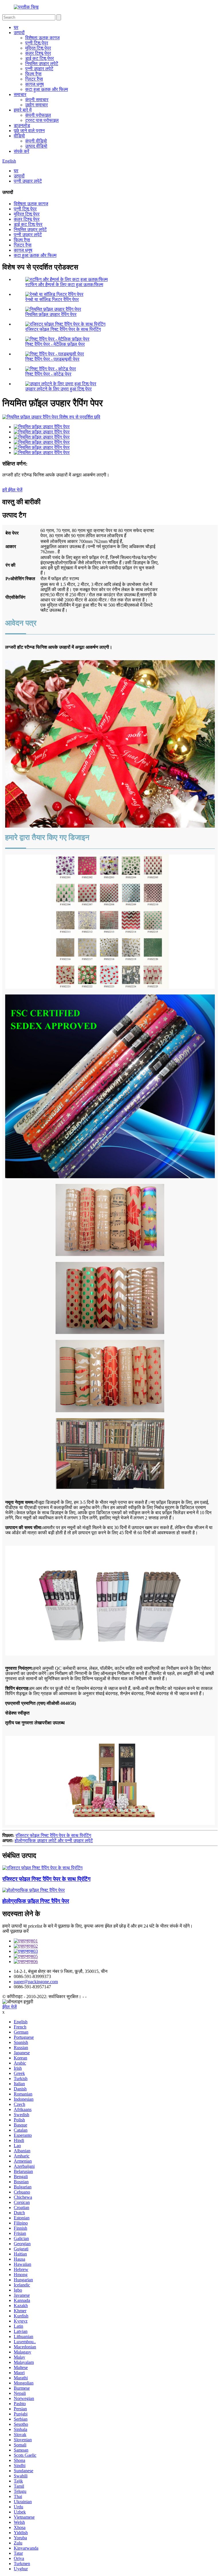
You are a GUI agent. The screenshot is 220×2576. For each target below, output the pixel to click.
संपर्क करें (21, 151)
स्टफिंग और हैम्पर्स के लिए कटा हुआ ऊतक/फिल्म (64, 285)
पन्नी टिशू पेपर (37, 43)
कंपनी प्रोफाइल (38, 115)
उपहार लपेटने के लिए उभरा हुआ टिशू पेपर (58, 389)
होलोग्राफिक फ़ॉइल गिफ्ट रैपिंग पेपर (36, 1901)
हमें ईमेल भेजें (12, 490)
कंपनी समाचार (37, 100)
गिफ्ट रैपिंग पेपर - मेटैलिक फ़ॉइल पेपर (55, 344)
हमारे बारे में (23, 110)
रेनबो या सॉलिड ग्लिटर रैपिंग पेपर (52, 299)
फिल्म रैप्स (33, 74)
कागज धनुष (35, 84)
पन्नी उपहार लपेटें (39, 69)
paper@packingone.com (36, 1982)
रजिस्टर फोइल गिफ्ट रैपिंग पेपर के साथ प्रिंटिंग (63, 329)
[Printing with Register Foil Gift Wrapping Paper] (42, 1868)
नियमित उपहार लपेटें (42, 63)
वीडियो (19, 136)
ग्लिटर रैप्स (34, 79)
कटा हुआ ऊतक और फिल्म (47, 89)
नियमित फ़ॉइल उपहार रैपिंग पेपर (51, 314)
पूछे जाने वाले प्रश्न (29, 131)
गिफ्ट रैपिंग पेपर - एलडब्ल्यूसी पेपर (52, 359)
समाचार (20, 94)
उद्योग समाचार (37, 105)
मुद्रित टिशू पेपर (38, 48)
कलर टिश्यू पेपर (38, 53)
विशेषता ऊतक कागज (42, 38)
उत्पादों (19, 33)
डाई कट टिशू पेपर (40, 58)
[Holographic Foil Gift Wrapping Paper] (34, 1890)
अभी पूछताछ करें (15, 1931)
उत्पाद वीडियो (36, 146)
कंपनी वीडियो (36, 141)
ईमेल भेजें (9, 2007)
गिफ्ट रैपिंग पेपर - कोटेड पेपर (48, 374)
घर (16, 27)
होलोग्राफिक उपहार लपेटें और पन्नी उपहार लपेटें (54, 1841)
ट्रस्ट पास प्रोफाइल (42, 120)
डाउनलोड (22, 125)
